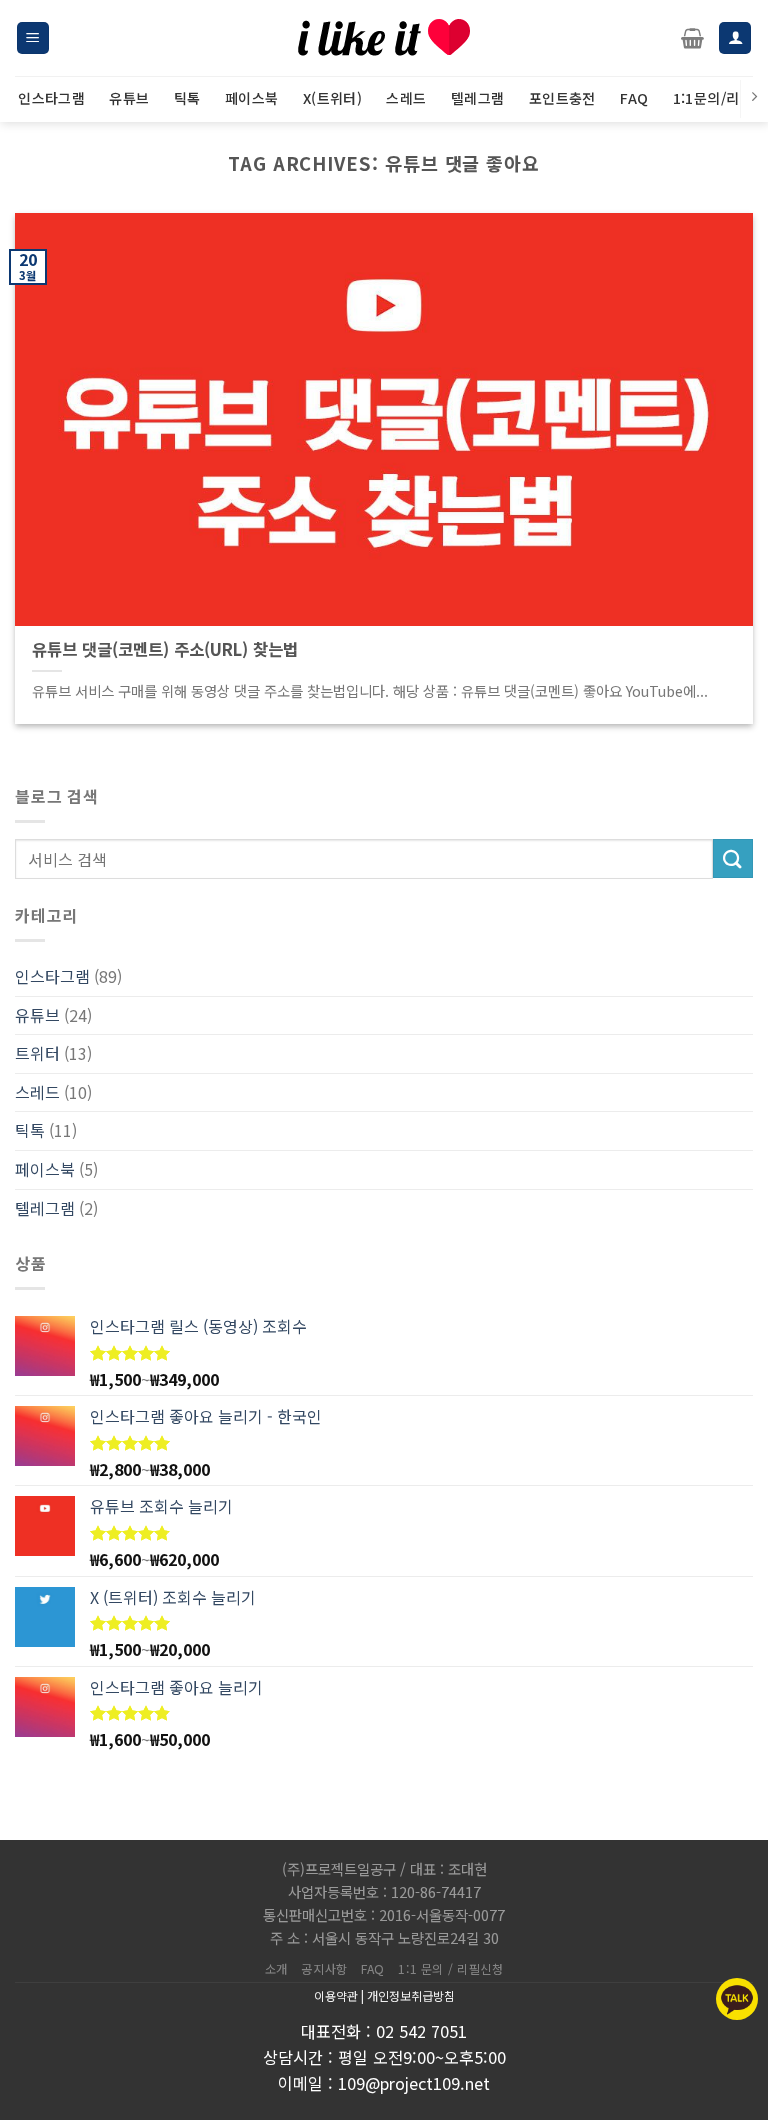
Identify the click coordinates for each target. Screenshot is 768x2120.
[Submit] (733, 858)
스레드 (37, 1092)
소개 (276, 1969)
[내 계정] (735, 38)
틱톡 (30, 1130)
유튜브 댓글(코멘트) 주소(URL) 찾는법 (165, 650)
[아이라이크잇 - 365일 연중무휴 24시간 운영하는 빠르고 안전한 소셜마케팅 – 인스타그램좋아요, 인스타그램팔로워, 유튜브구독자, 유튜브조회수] (384, 38)
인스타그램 (52, 976)
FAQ (373, 1969)
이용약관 (336, 1995)
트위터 (37, 1053)
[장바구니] (692, 38)
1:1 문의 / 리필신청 (450, 1969)
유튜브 (37, 1015)
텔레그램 (45, 1208)
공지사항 (324, 1969)
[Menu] (33, 38)
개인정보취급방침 (411, 1995)
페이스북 (45, 1169)
